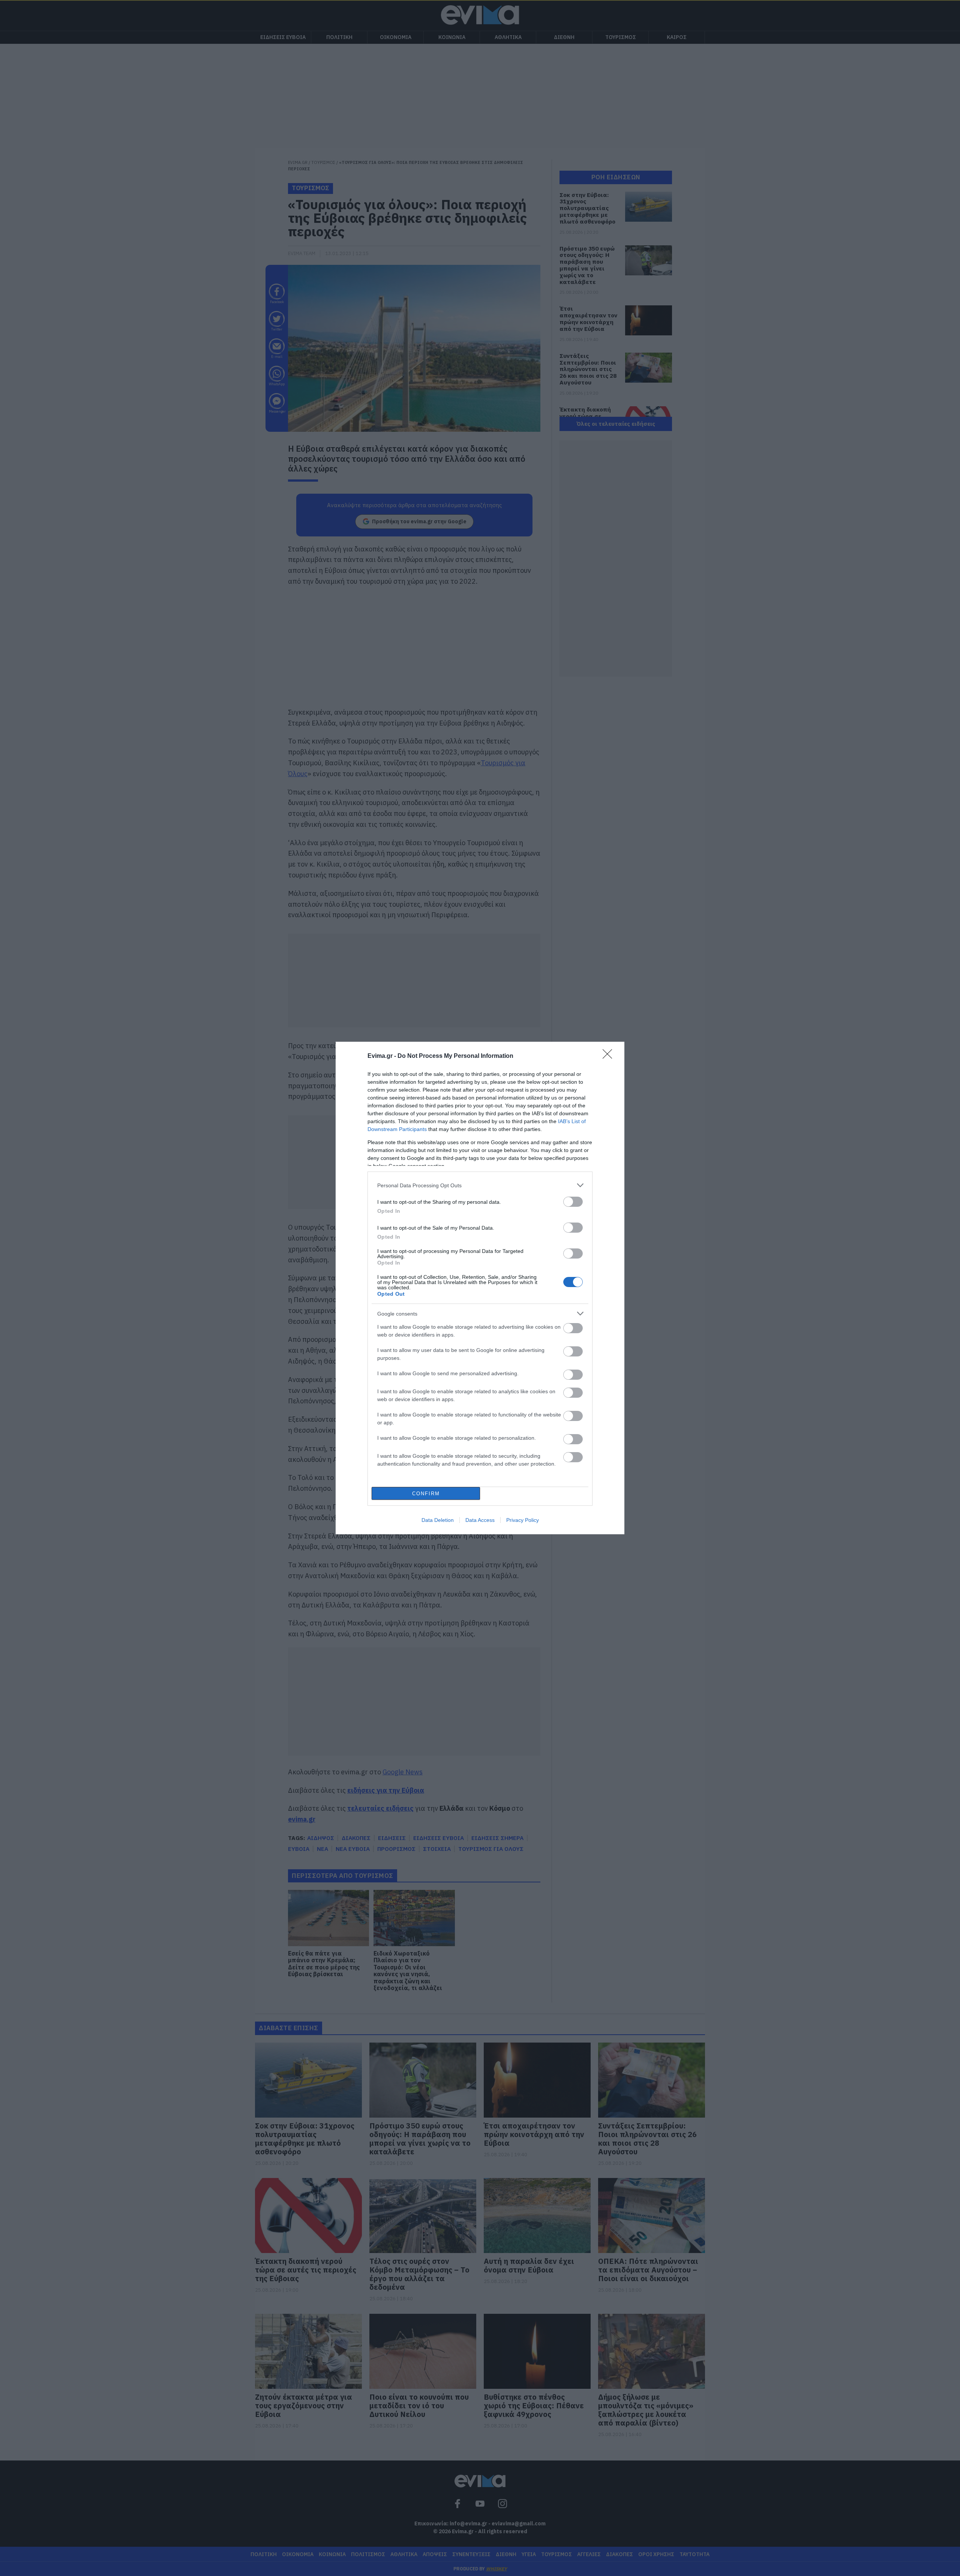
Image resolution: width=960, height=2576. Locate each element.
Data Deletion (438, 1520)
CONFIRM (426, 1494)
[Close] (610, 1056)
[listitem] (480, 1185)
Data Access (480, 1520)
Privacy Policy (523, 1520)
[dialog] (480, 1288)
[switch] (573, 1202)
